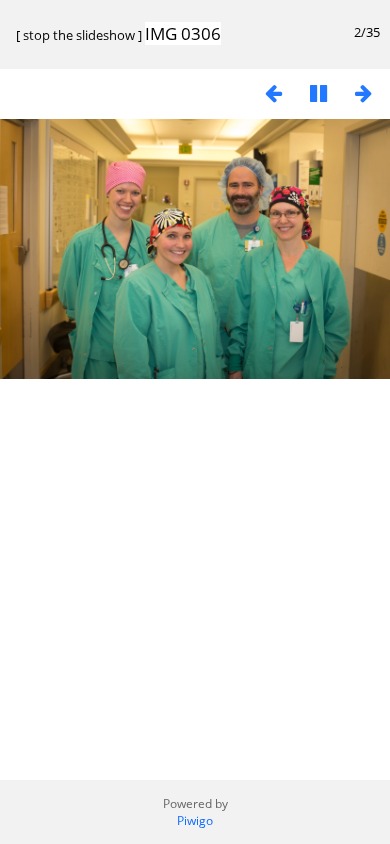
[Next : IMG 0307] (363, 92)
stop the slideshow (79, 35)
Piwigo (195, 820)
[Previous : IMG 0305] (273, 92)
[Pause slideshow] (318, 92)
